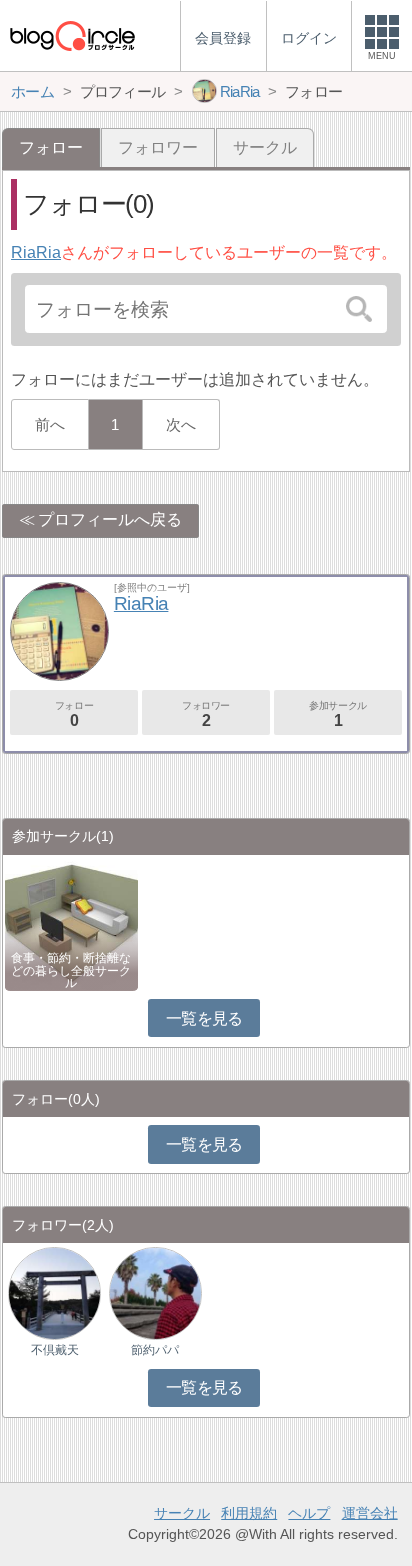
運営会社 (370, 1513)
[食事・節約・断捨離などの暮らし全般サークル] (71, 922)
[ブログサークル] (72, 35)
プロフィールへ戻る (110, 519)
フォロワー (158, 147)
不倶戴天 (55, 1350)
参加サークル (338, 714)
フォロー (74, 714)
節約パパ (155, 1350)
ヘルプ (309, 1513)
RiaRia (36, 252)
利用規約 (249, 1513)
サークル (265, 147)
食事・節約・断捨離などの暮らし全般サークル (71, 970)
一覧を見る (204, 1018)
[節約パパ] (155, 1292)
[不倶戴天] (54, 1292)
